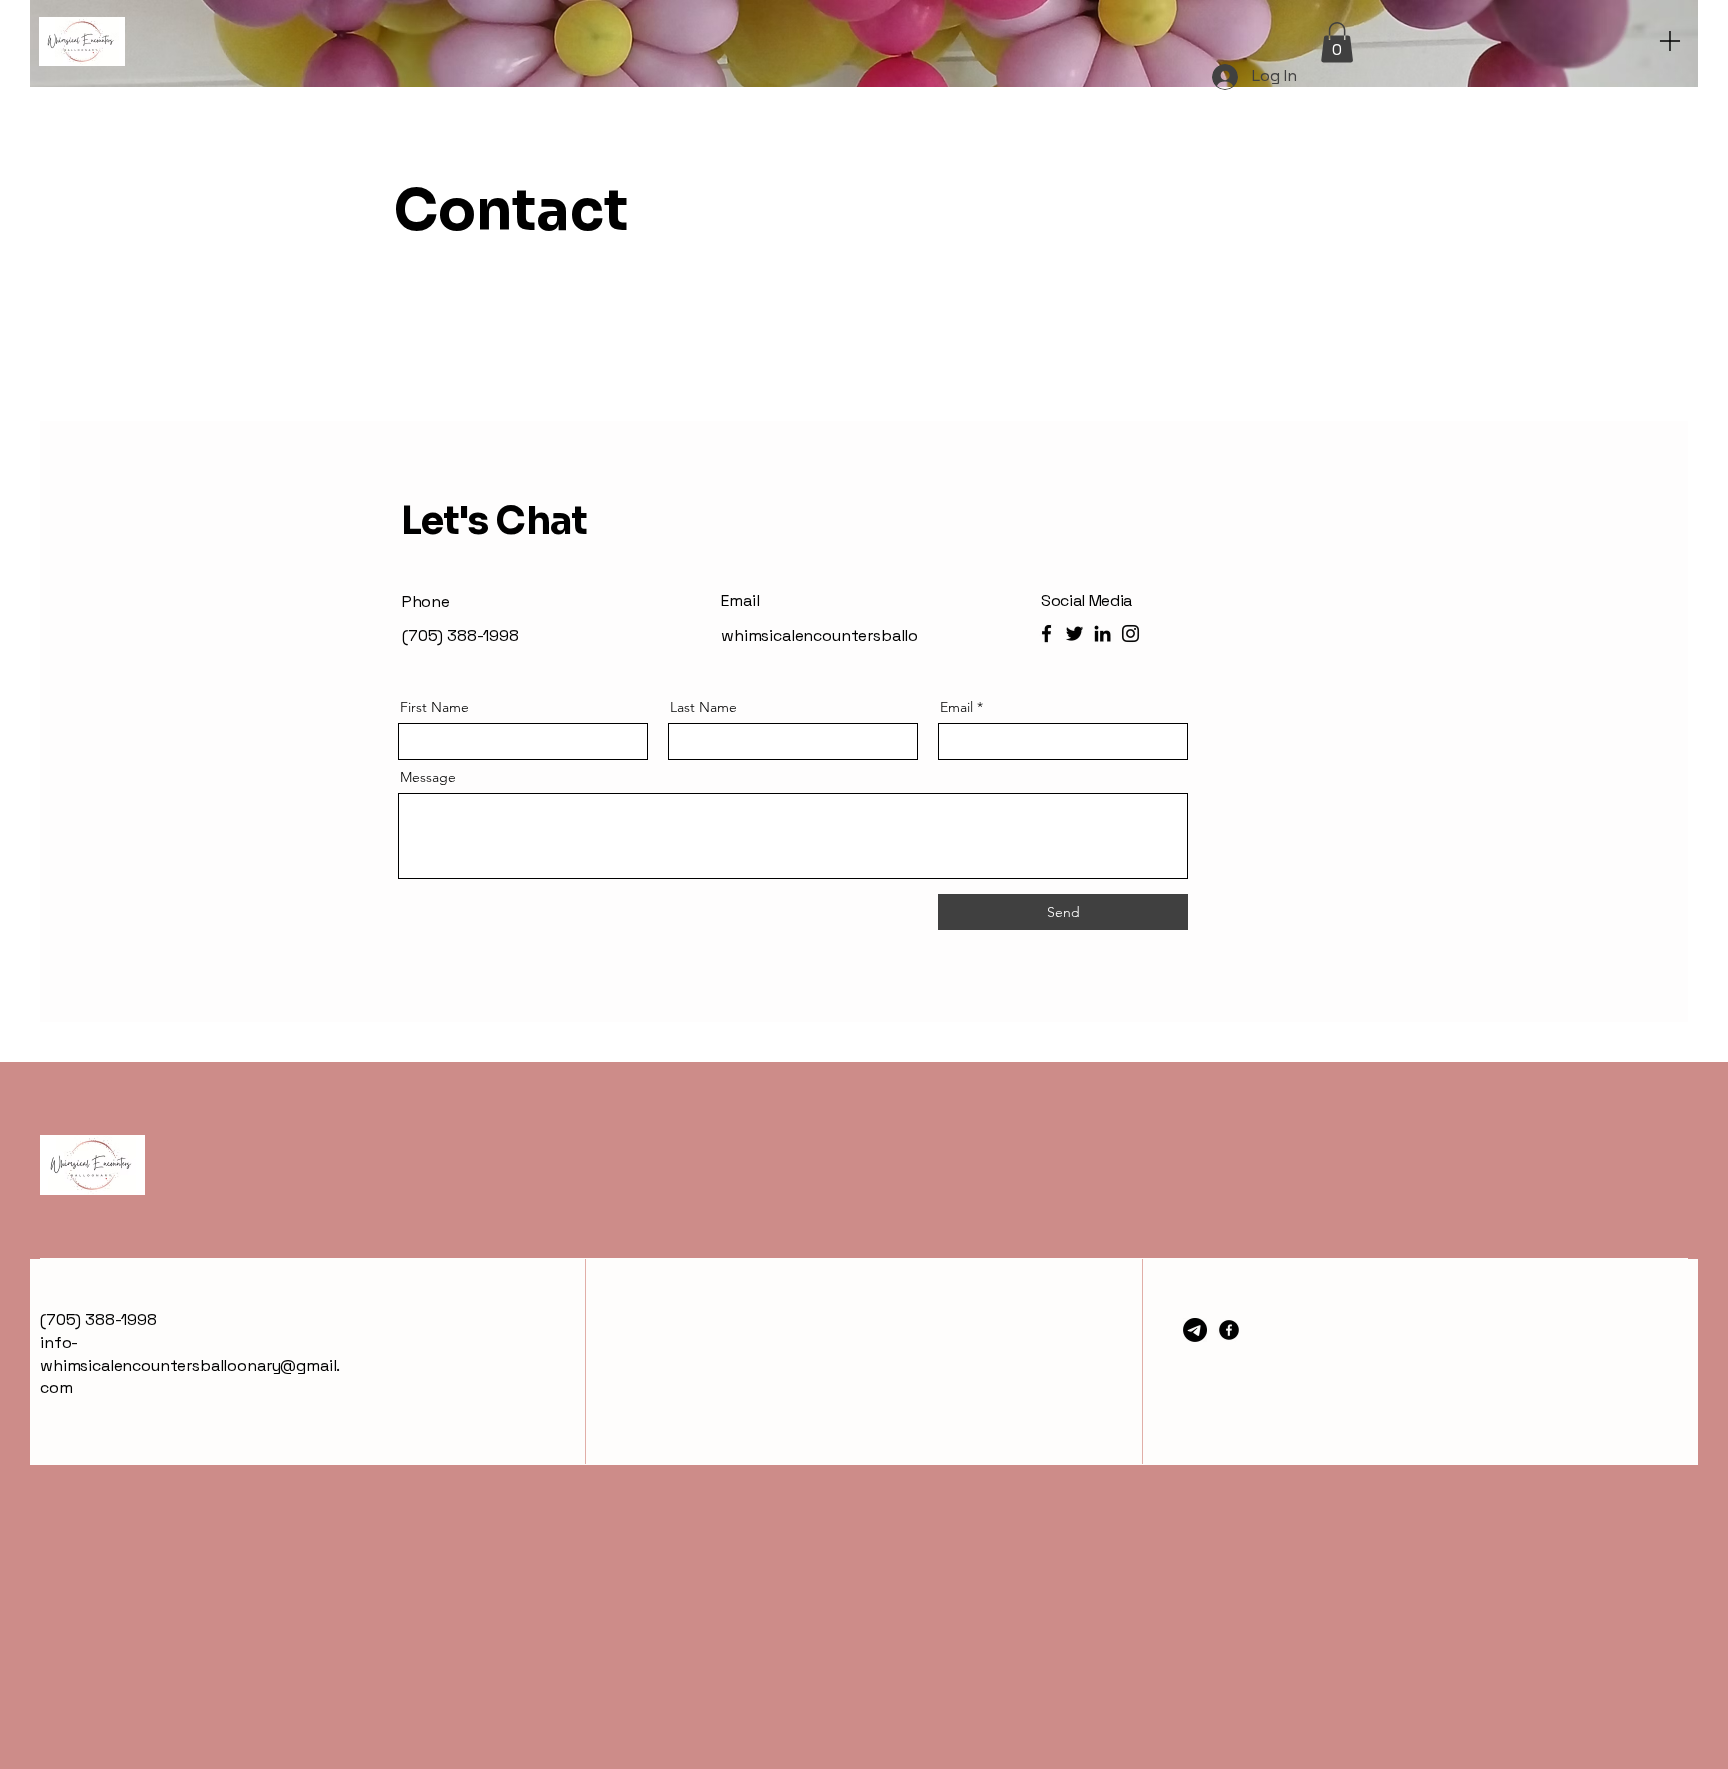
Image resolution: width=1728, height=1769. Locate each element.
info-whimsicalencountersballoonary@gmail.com (190, 1365)
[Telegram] (1195, 1330)
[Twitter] (1074, 633)
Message (428, 777)
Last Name (703, 707)
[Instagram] (1130, 633)
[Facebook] (1046, 633)
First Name (434, 707)
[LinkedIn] (1102, 633)
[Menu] (1670, 40)
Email (956, 707)
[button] (1337, 42)
